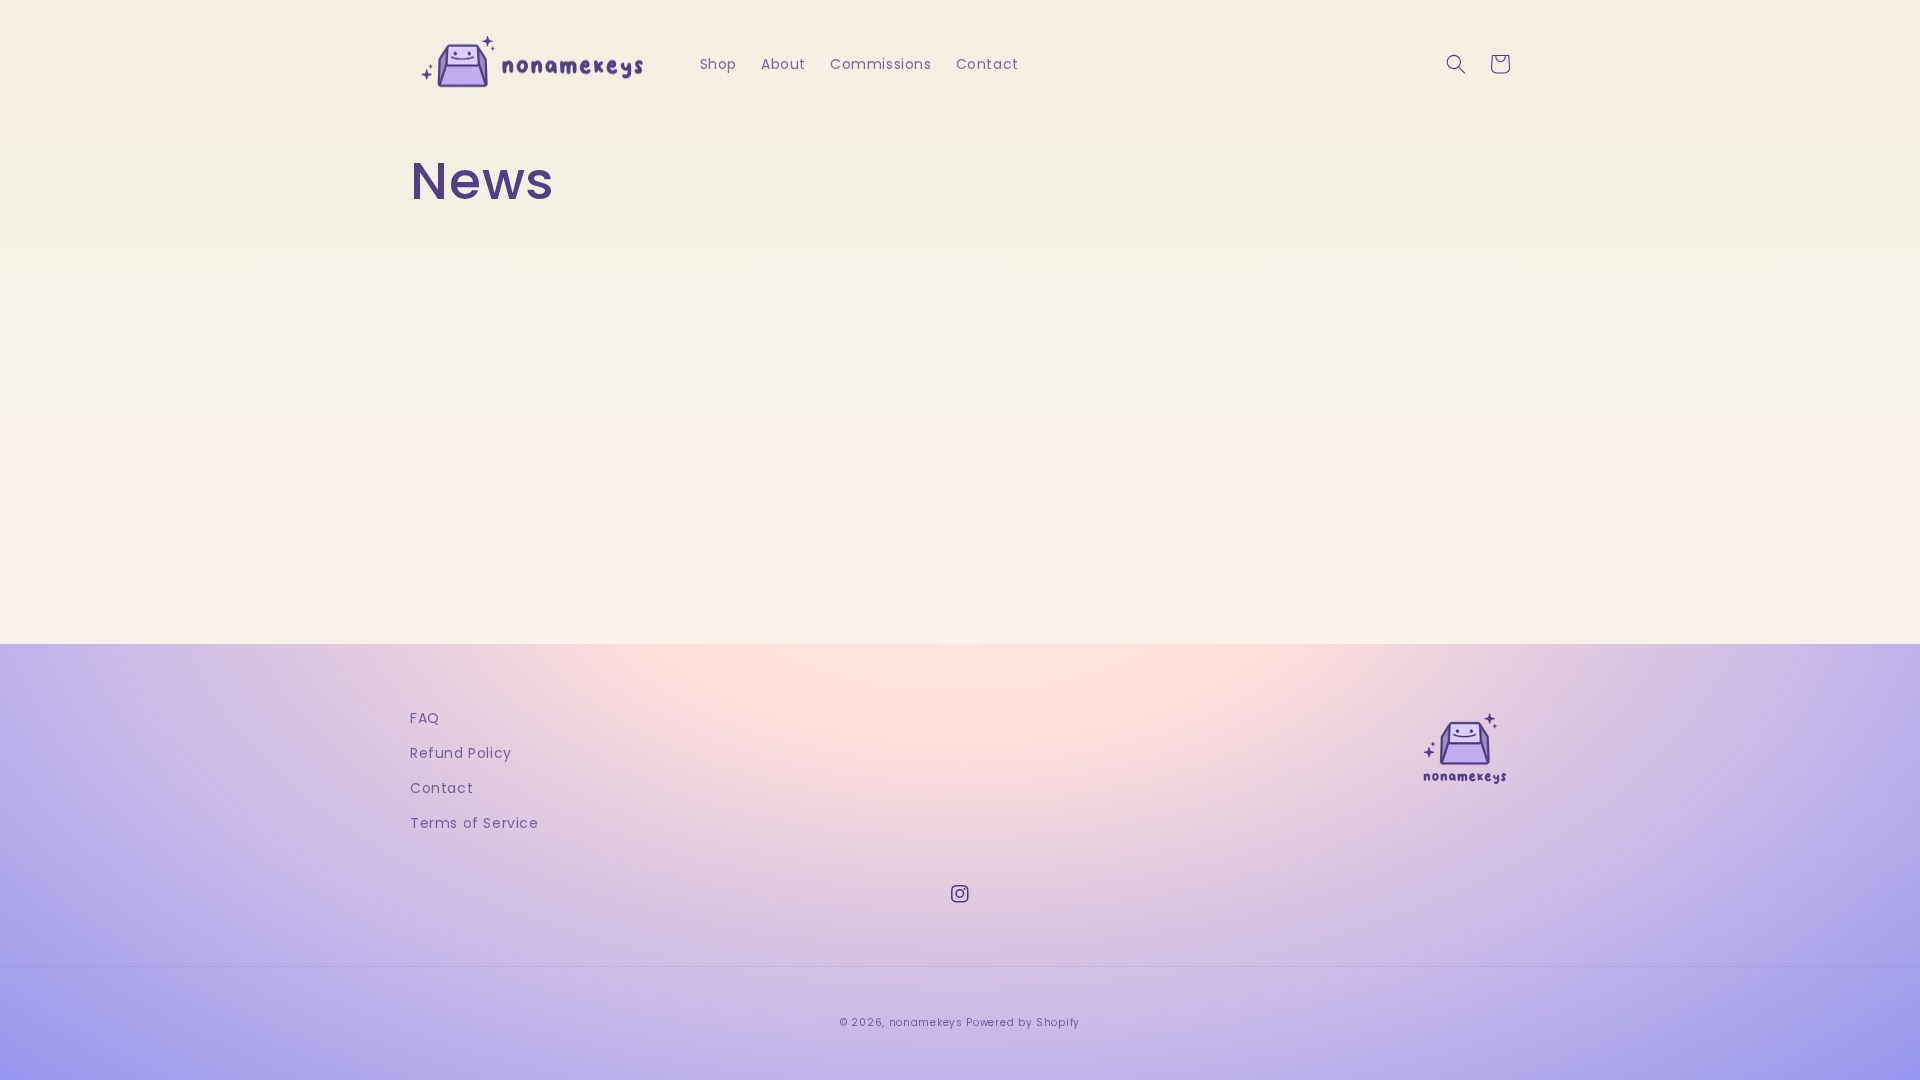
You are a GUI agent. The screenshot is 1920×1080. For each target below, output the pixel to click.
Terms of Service (474, 823)
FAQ (425, 718)
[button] (1456, 64)
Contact (441, 788)
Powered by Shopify (1023, 1022)
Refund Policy (461, 753)
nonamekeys (926, 1022)
